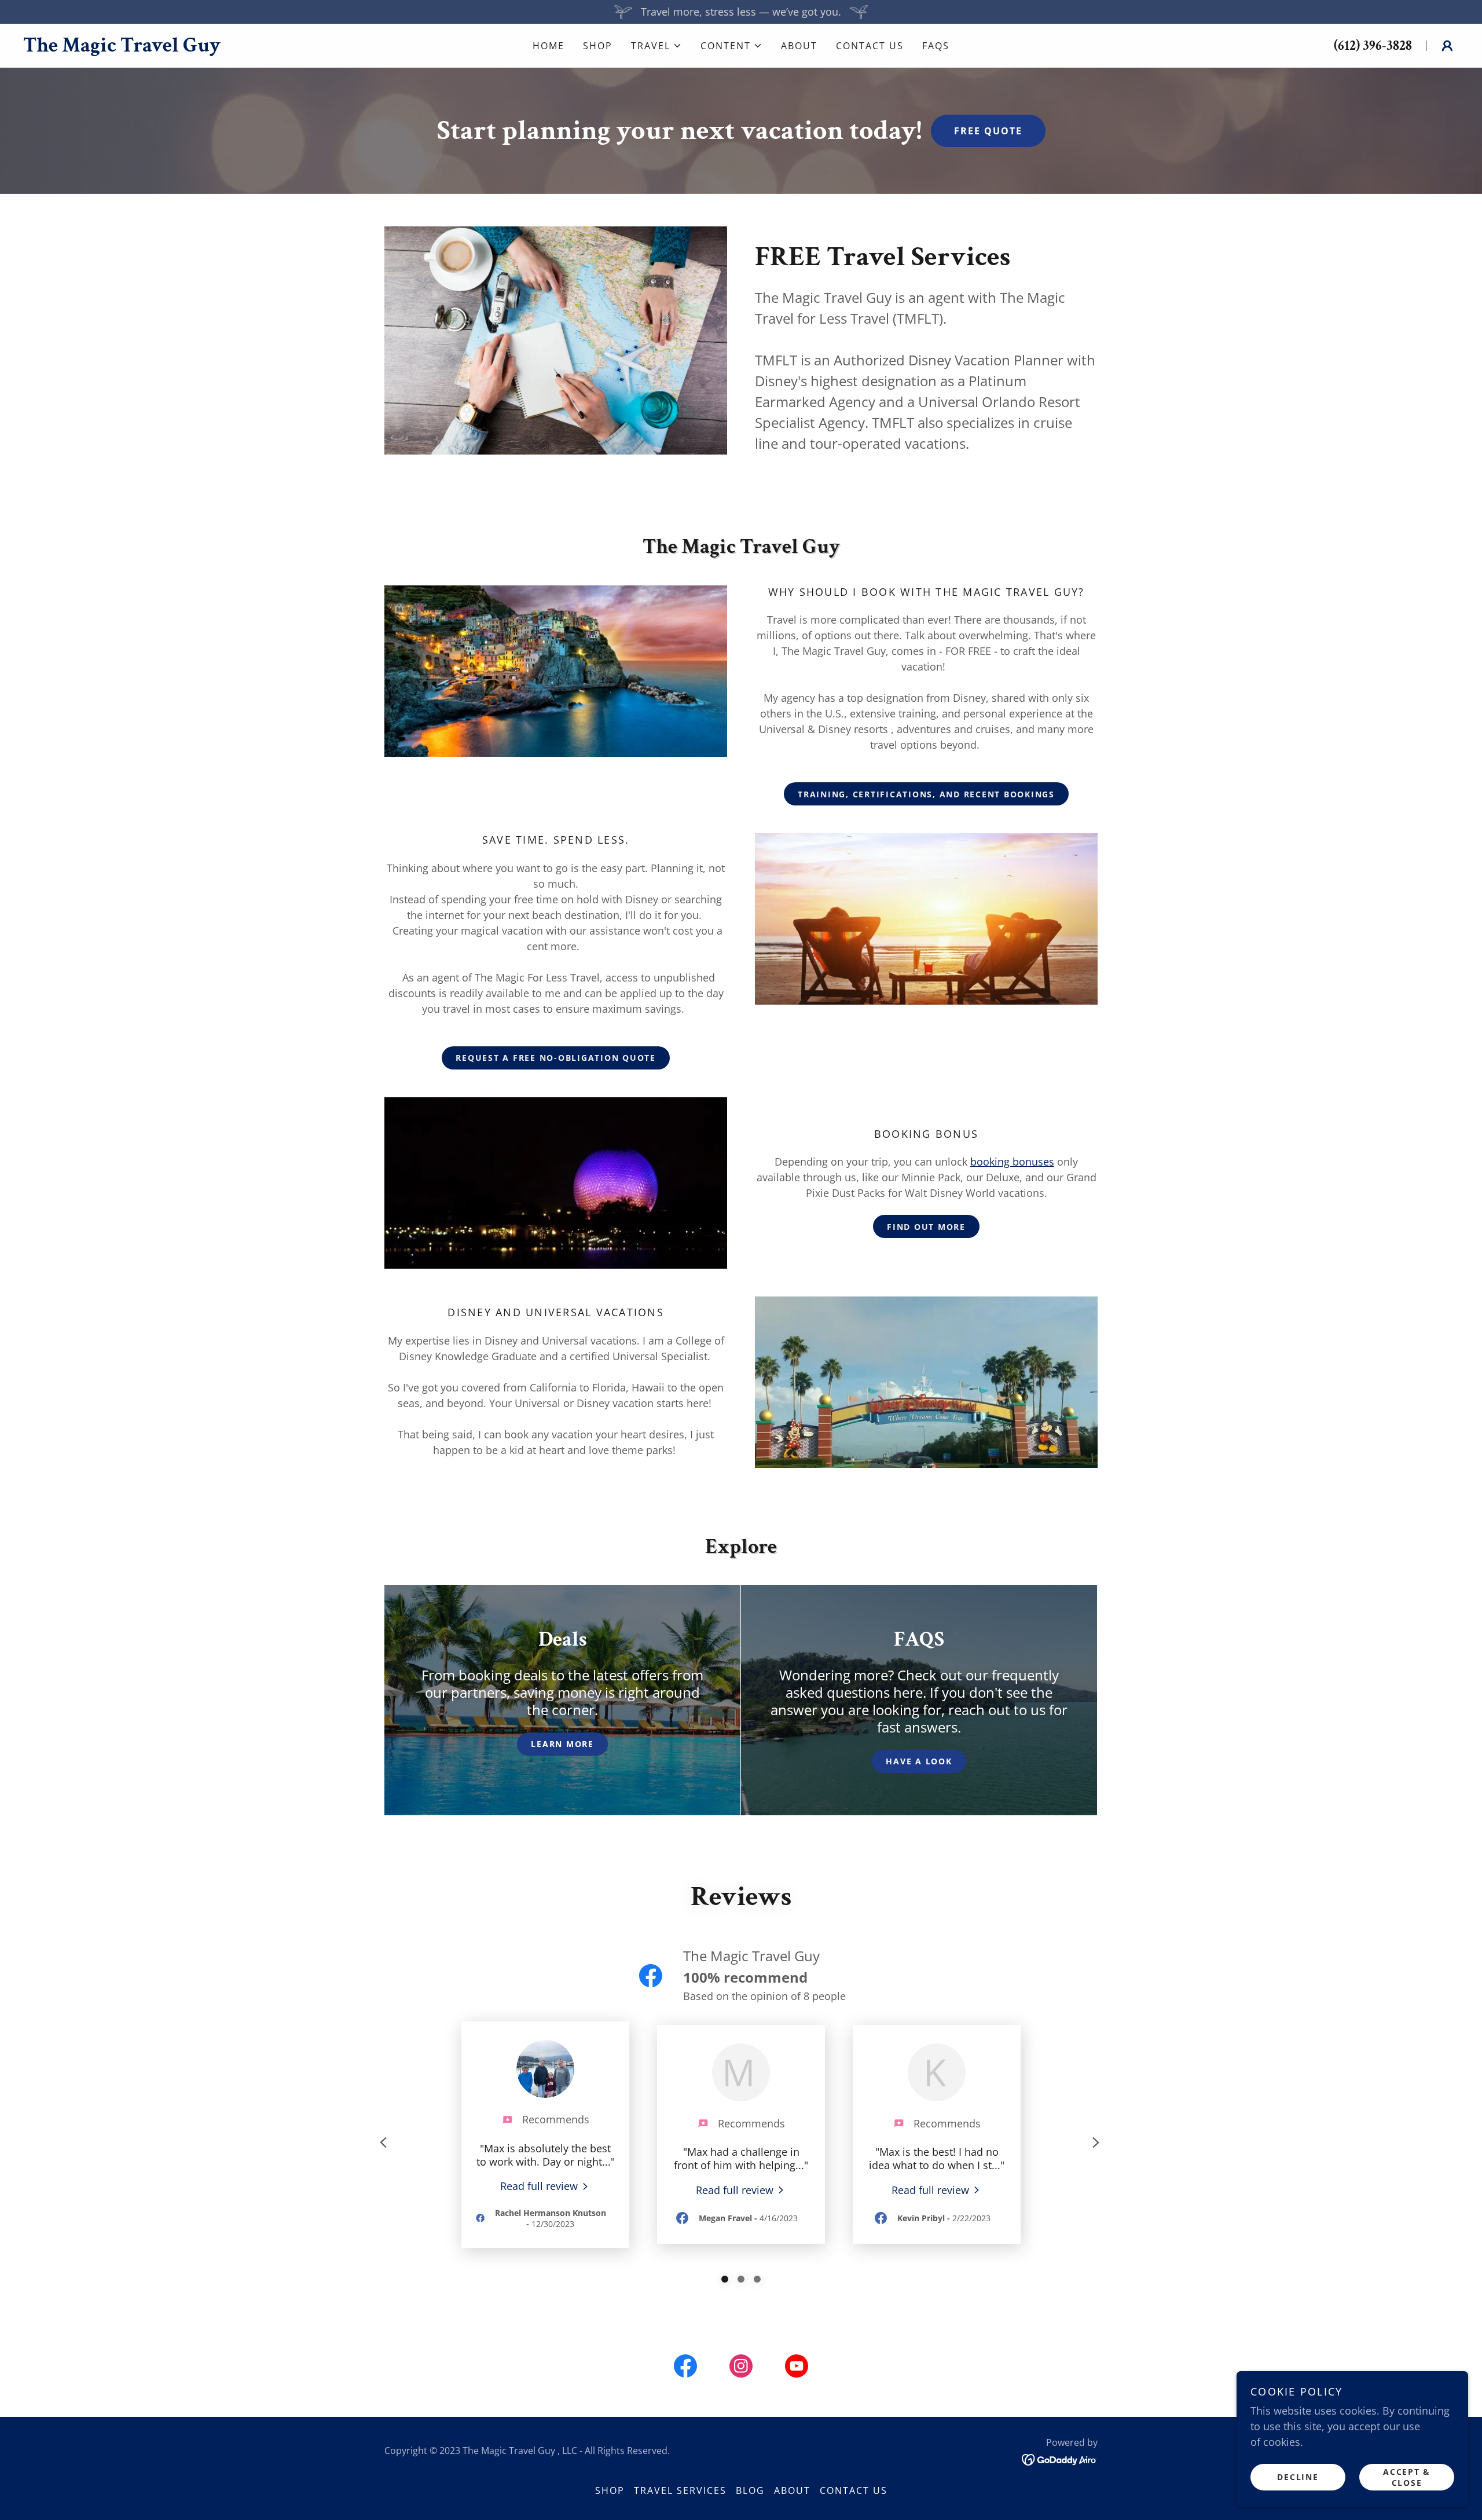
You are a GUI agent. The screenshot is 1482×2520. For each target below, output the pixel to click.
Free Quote (988, 131)
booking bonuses (1012, 1162)
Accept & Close (1407, 2477)
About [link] (799, 46)
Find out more (926, 1227)
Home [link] (549, 46)
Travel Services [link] (680, 2490)
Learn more (562, 1744)
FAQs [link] (936, 46)
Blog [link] (750, 2490)
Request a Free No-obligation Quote (556, 1058)
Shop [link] (598, 46)
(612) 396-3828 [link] (1373, 45)
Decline (1298, 2477)
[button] (656, 46)
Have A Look (919, 1761)
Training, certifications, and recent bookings (926, 794)
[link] (239, 47)
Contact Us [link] (870, 46)
